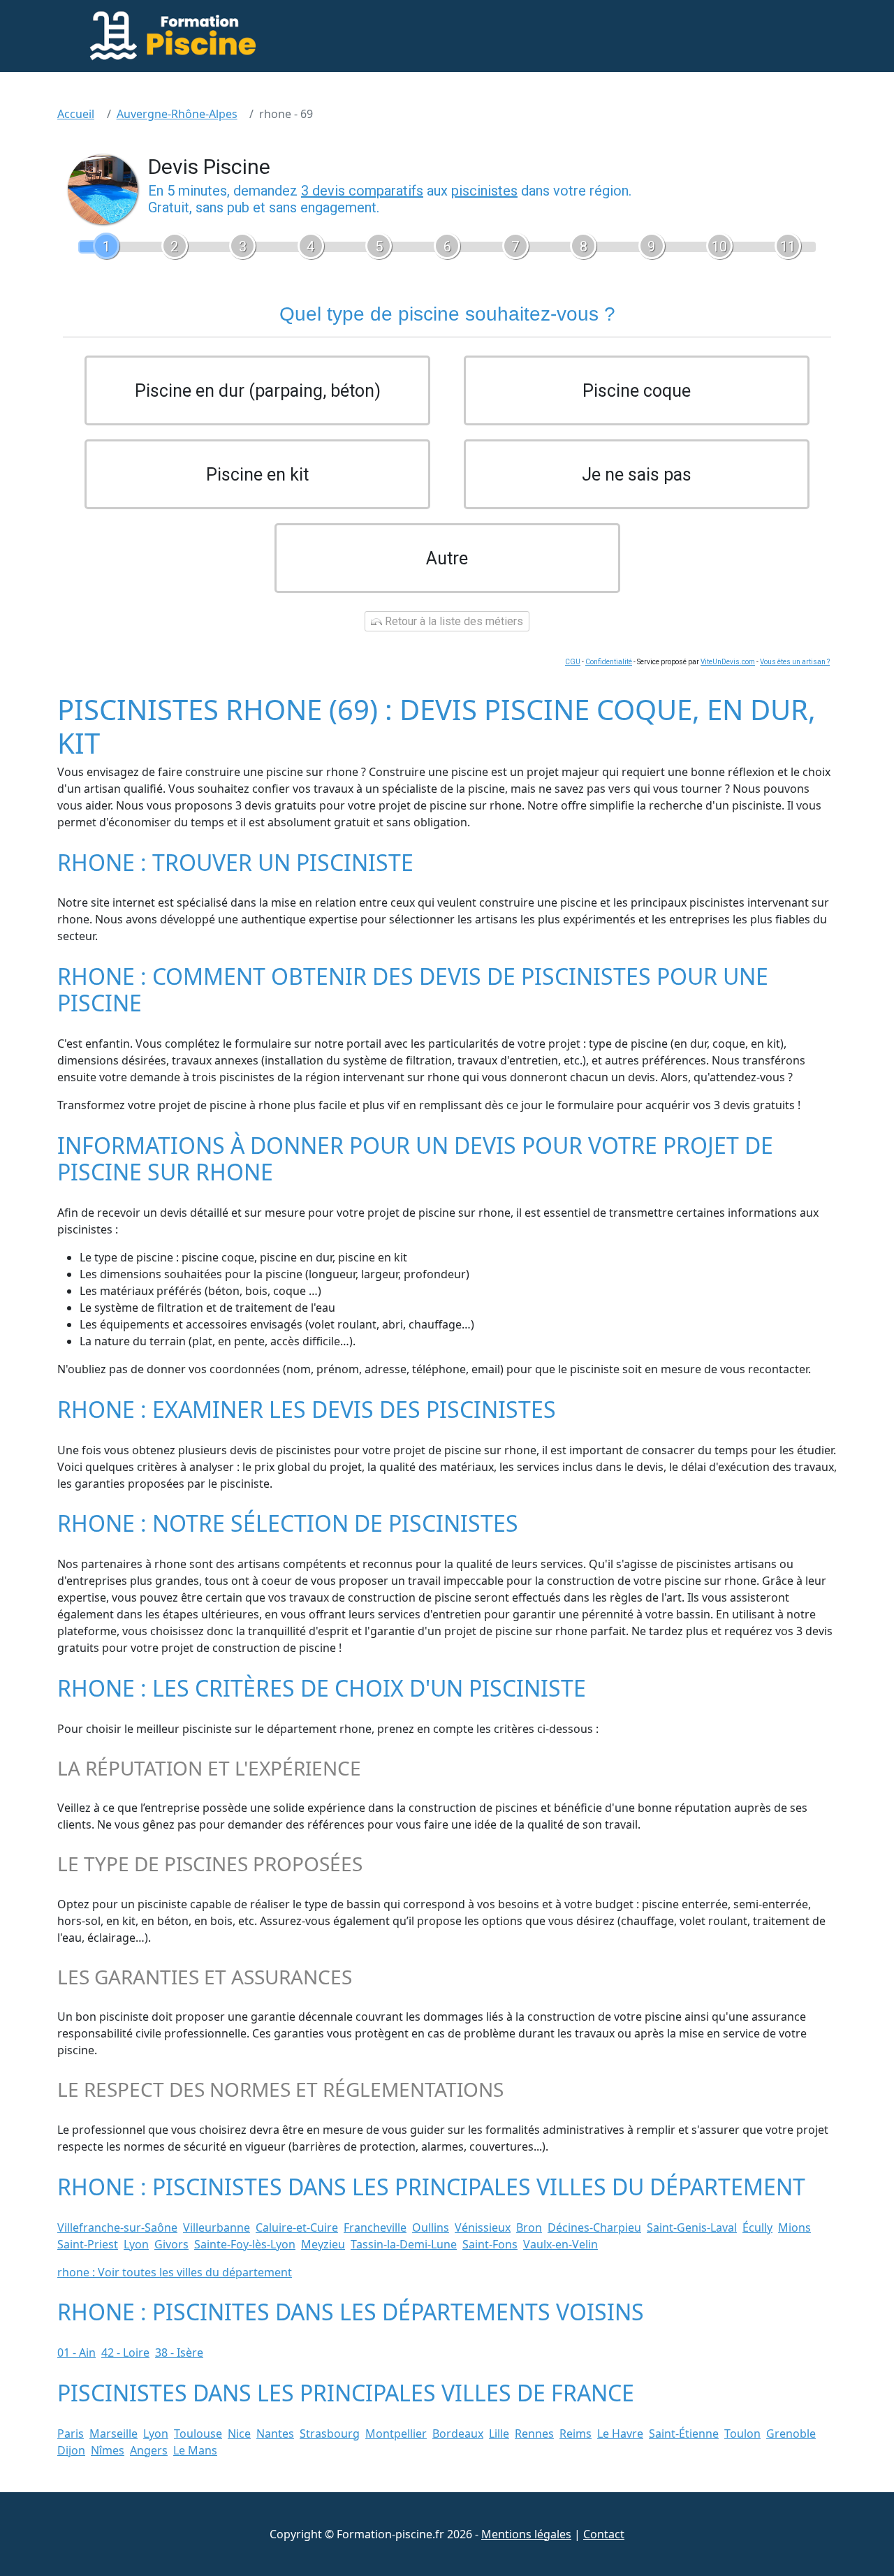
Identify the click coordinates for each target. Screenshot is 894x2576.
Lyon (136, 2244)
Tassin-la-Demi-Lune (404, 2244)
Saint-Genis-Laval (692, 2227)
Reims (576, 2434)
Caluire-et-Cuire (297, 2227)
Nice (239, 2434)
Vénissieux (483, 2227)
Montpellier (396, 2434)
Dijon (71, 2450)
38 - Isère (179, 2352)
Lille (499, 2434)
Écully (757, 2227)
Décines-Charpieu (594, 2227)
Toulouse (198, 2434)
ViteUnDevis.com (728, 662)
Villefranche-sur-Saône (117, 2227)
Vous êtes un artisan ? (795, 662)
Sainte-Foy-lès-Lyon (245, 2244)
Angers (149, 2450)
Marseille (113, 2434)
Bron (529, 2227)
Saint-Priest (88, 2244)
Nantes (275, 2434)
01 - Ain (76, 2352)
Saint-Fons (490, 2244)
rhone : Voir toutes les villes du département (175, 2272)
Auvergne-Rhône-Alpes (177, 114)
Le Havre (620, 2434)
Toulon (742, 2434)
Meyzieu (323, 2244)
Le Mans (195, 2450)
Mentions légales (526, 2534)
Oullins (431, 2227)
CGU (573, 662)
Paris (71, 2434)
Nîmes (108, 2450)
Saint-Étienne (684, 2434)
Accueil (76, 114)
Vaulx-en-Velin (560, 2244)
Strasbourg (330, 2434)
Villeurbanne (217, 2227)
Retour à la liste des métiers (453, 621)
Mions (794, 2227)
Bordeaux (458, 2434)
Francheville (375, 2227)
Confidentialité (609, 662)
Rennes (534, 2434)
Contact (604, 2534)
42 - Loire (125, 2352)
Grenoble (791, 2434)
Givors (171, 2244)
